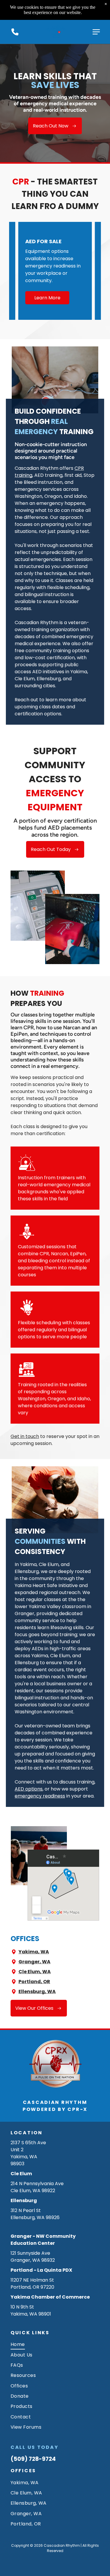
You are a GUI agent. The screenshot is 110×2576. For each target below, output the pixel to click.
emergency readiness (40, 1796)
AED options (29, 1789)
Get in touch (25, 1436)
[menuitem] (55, 2344)
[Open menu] (96, 32)
